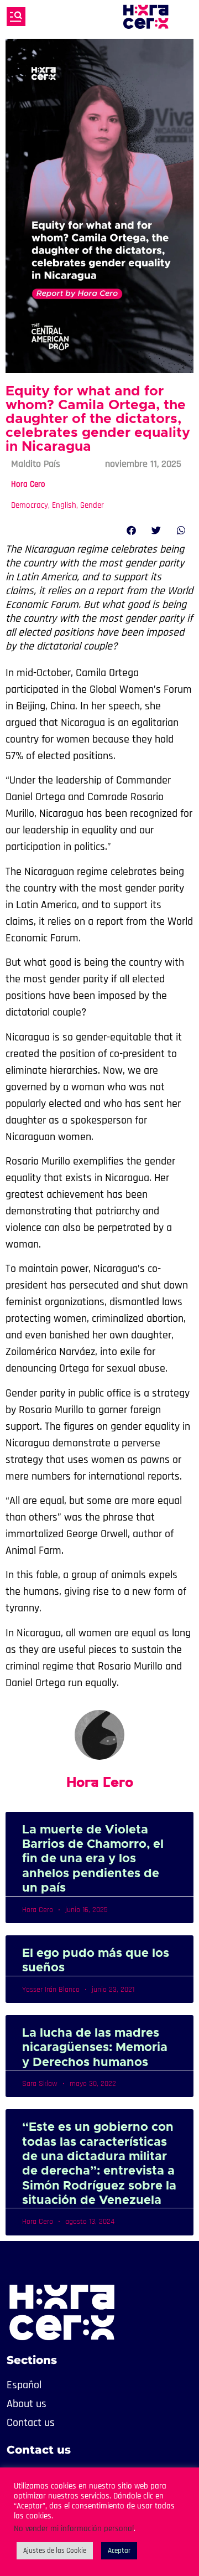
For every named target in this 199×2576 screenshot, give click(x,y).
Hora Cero (28, 484)
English (64, 505)
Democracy (30, 505)
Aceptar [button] (119, 2551)
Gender (92, 505)
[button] (131, 530)
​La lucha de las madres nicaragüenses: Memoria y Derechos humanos (95, 2048)
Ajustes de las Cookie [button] (55, 2551)
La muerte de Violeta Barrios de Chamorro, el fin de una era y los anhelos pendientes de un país (93, 1859)
